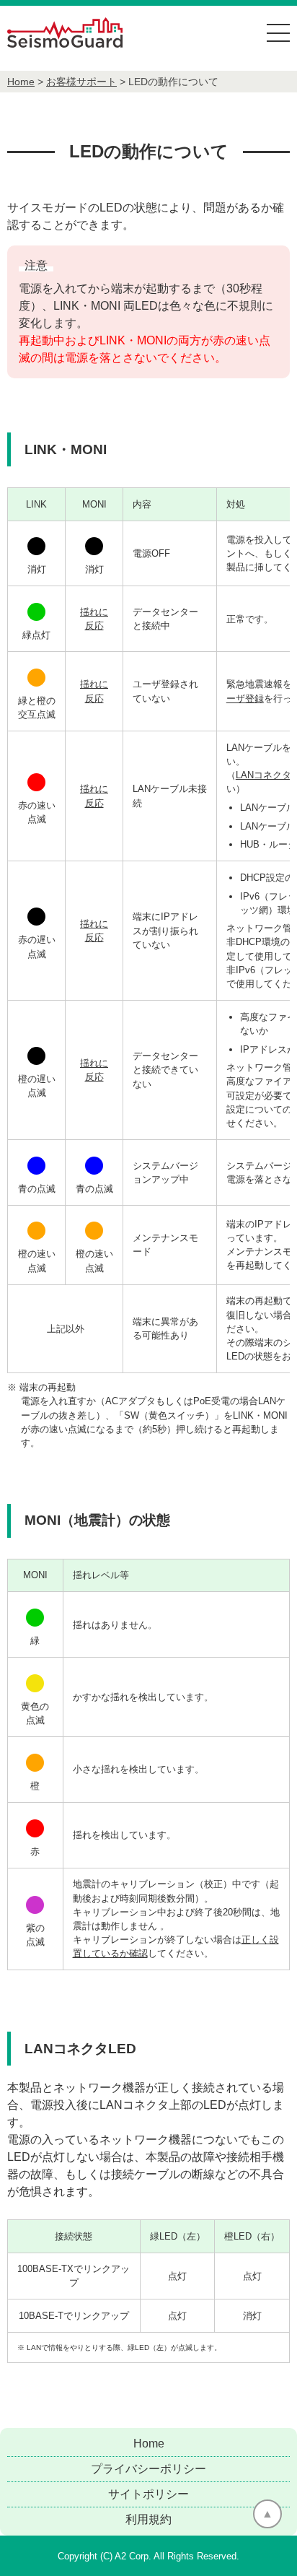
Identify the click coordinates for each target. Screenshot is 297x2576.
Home (21, 82)
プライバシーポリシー (148, 2469)
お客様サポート (81, 82)
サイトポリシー (148, 2494)
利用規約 (148, 2519)
